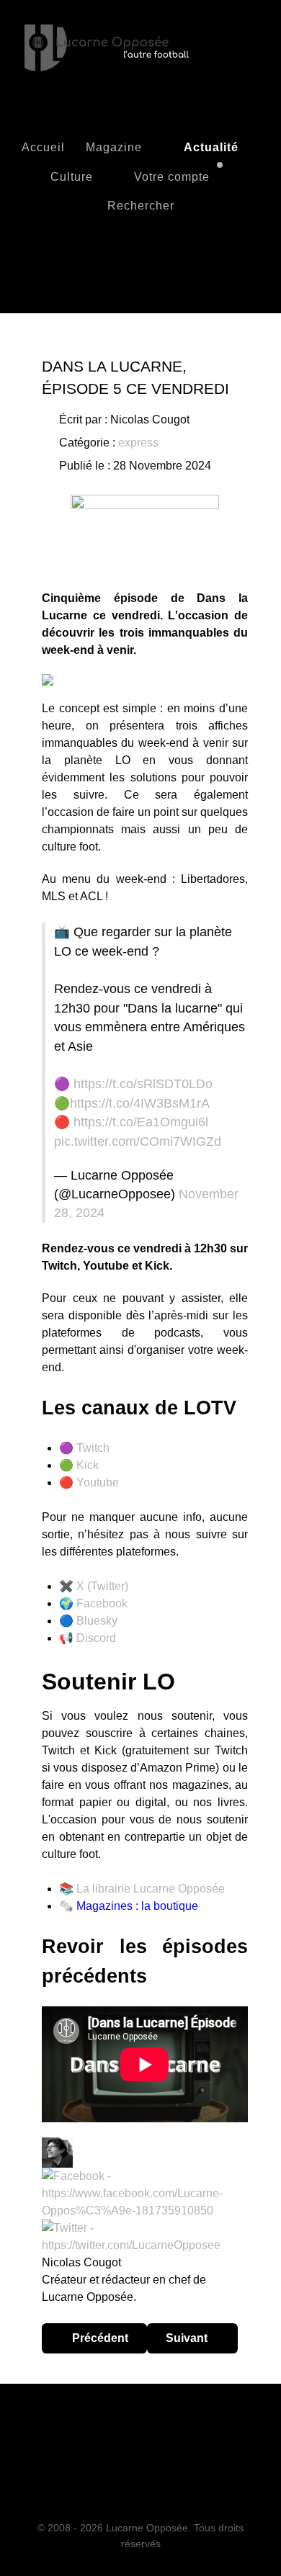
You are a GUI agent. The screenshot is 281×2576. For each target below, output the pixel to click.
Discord (96, 1638)
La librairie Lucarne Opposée (151, 1889)
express (138, 443)
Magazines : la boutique (137, 1906)
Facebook (102, 1603)
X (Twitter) (102, 1586)
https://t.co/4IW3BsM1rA (140, 1103)
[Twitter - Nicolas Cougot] (145, 2236)
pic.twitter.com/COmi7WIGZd (138, 1141)
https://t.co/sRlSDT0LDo (143, 1084)
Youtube (98, 1482)
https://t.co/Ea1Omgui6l (141, 1122)
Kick (88, 1465)
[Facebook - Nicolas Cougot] (145, 2193)
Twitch (93, 1448)
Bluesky (97, 1621)
